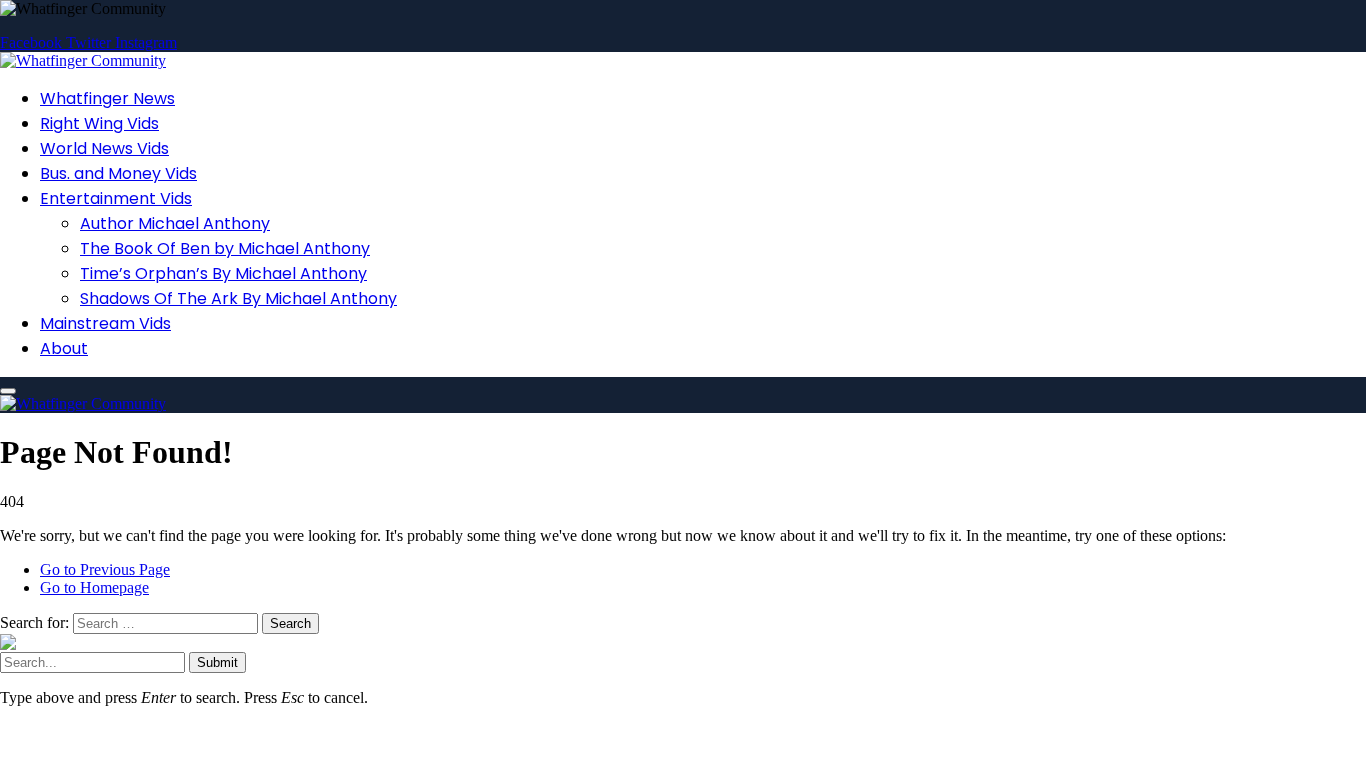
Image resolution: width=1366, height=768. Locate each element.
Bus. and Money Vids (118, 173)
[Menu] (8, 391)
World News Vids (104, 148)
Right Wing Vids (99, 123)
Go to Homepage (94, 587)
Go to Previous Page (105, 569)
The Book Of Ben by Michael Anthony (225, 248)
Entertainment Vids (116, 198)
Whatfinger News (107, 98)
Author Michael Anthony (175, 223)
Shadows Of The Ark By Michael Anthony (238, 298)
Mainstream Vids (105, 323)
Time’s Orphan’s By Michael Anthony (223, 273)
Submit (217, 662)
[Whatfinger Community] (83, 60)
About (64, 348)
